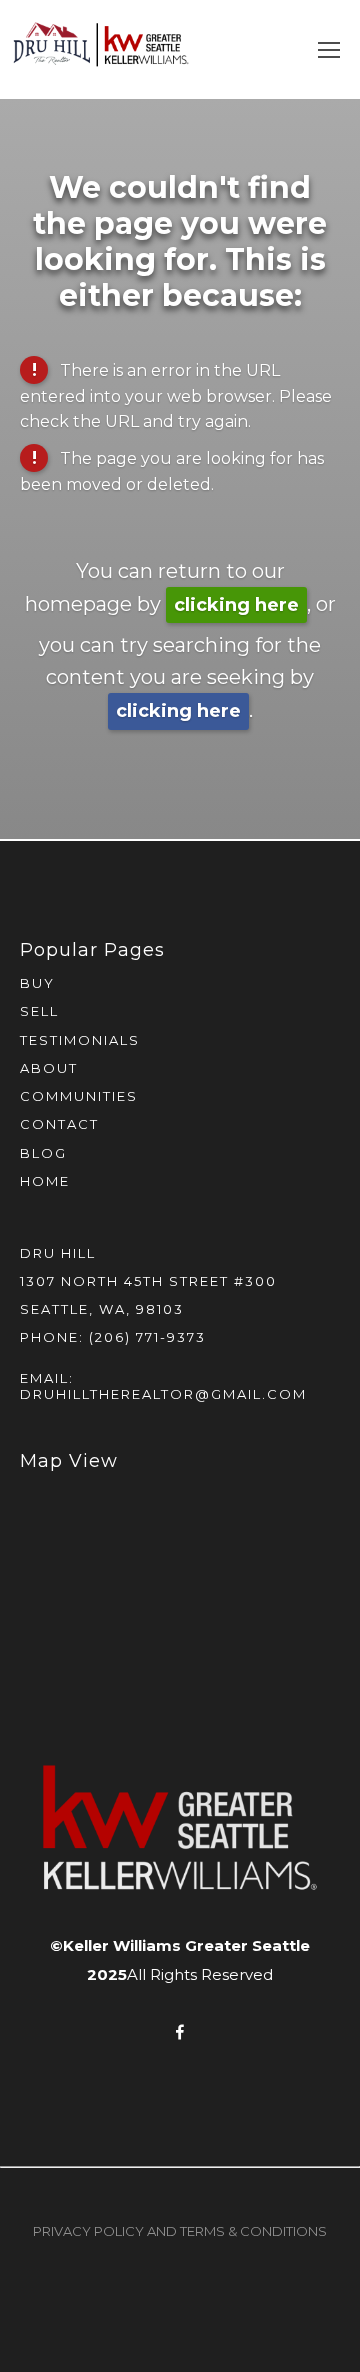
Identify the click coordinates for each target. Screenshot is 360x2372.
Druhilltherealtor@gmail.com (163, 1394)
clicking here (236, 605)
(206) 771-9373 (147, 1337)
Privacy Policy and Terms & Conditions (180, 2231)
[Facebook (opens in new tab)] (180, 2032)
